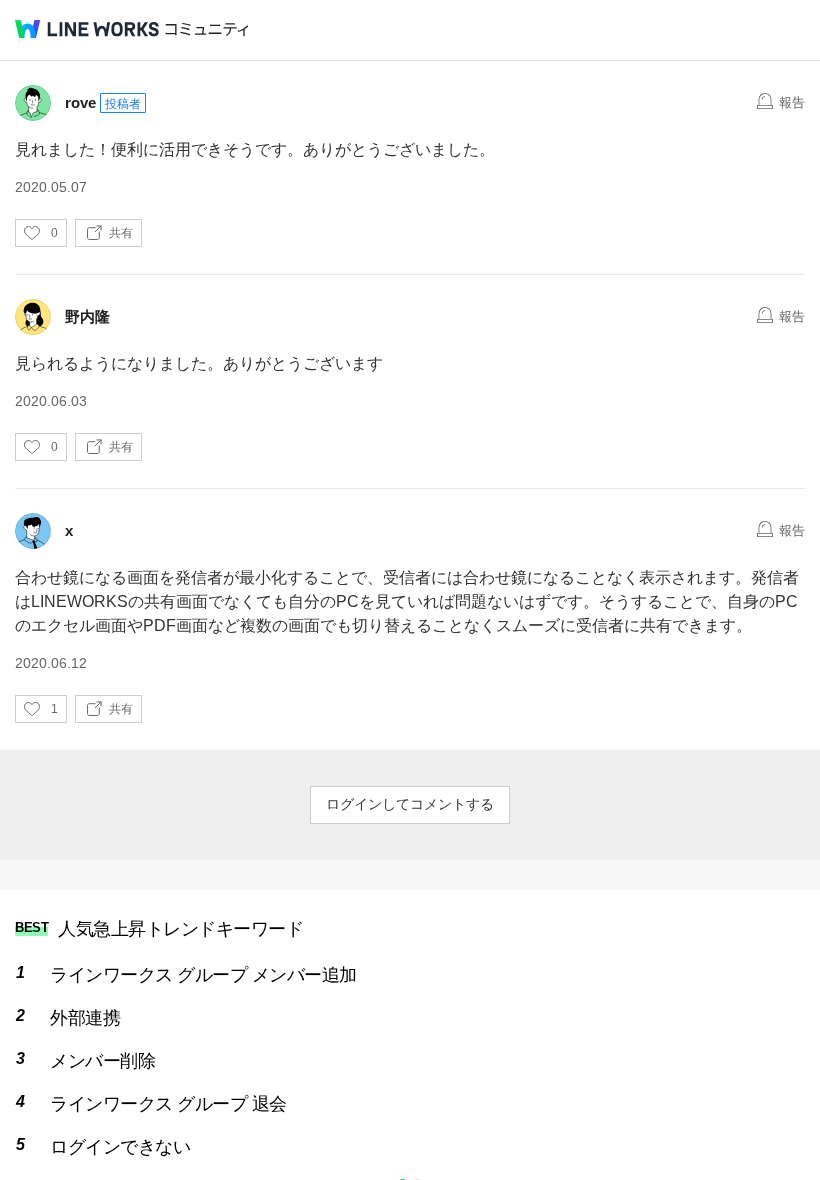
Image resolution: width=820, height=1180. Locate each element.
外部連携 (85, 1018)
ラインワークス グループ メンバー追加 (203, 975)
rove (80, 102)
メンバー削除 (102, 1061)
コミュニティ (207, 29)
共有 (121, 233)
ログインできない (120, 1147)
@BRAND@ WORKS (87, 29)
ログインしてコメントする (410, 804)
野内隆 (87, 316)
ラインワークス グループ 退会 (168, 1104)
